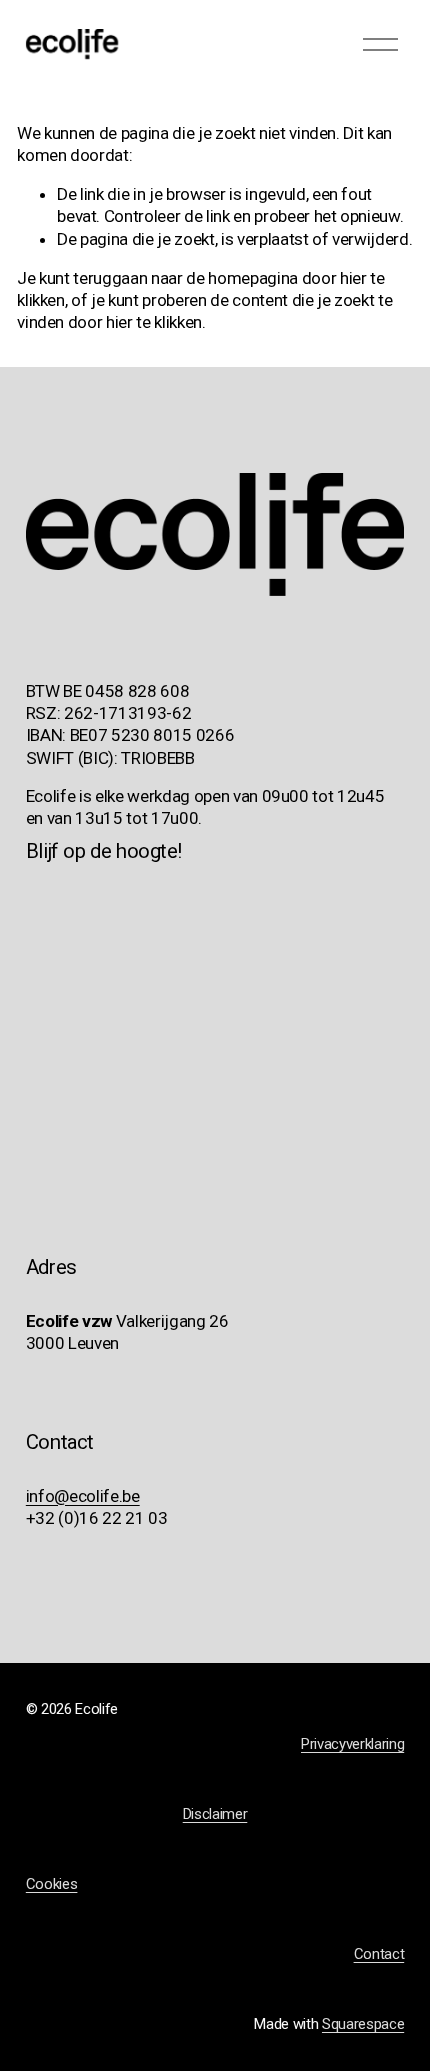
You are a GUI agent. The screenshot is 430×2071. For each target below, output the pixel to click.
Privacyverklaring (352, 1744)
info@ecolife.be (83, 1496)
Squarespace (363, 2024)
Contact (379, 1954)
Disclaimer (215, 1814)
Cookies (52, 1884)
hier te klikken (154, 322)
